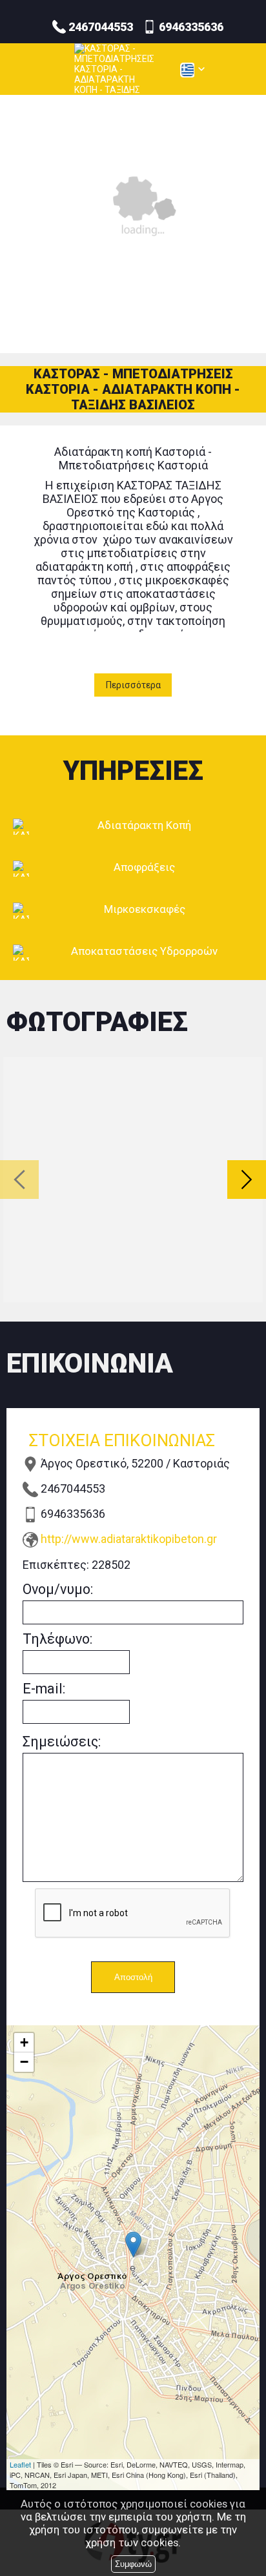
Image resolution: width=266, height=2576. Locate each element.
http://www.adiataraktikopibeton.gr (129, 1539)
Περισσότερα (133, 685)
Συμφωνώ (133, 2564)
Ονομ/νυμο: (58, 1589)
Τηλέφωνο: (57, 1639)
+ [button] (24, 2042)
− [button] (24, 2062)
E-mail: (44, 1689)
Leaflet (20, 2464)
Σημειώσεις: (62, 1742)
